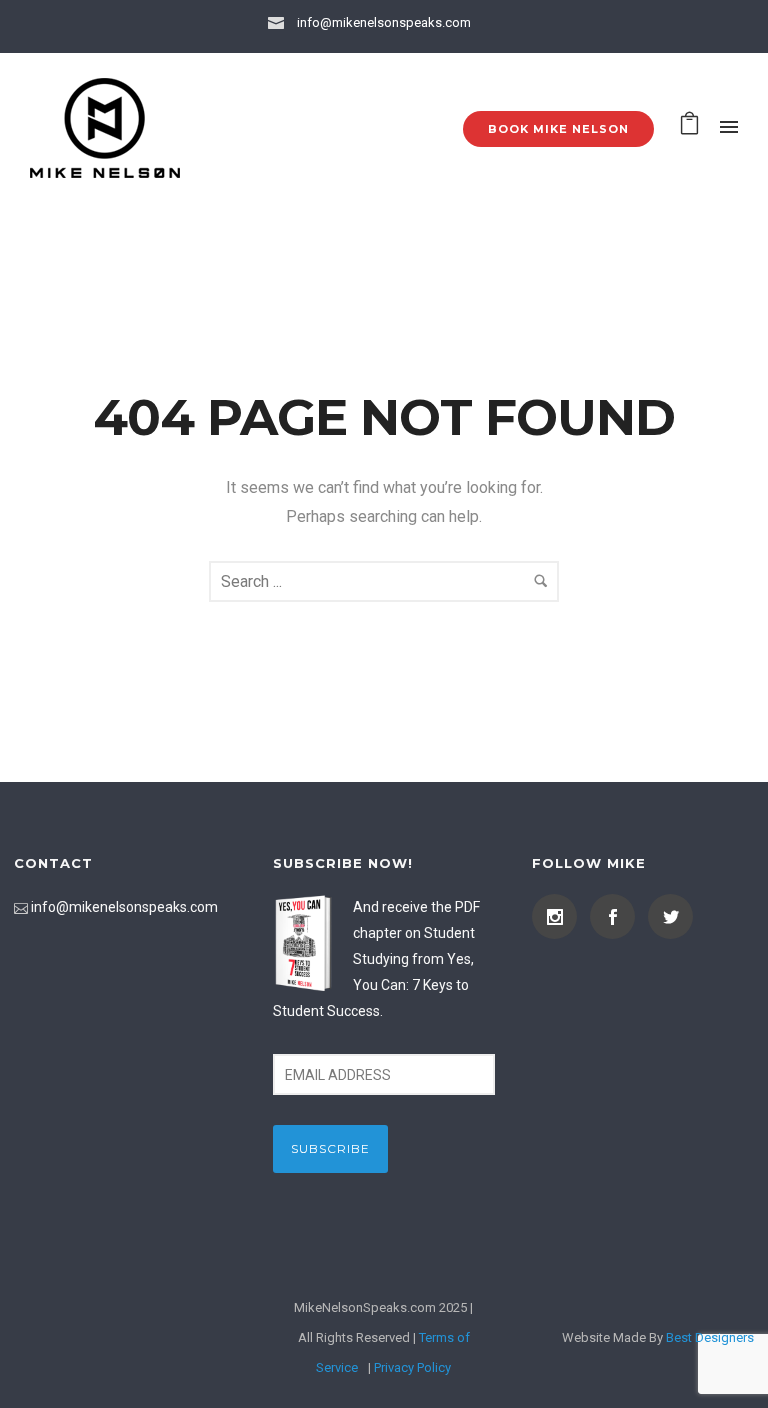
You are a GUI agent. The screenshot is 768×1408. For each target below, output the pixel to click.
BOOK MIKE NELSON (558, 129)
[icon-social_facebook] (617, 916)
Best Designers (710, 1337)
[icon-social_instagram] (559, 916)
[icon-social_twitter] (670, 916)
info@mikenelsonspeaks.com (384, 22)
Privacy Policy (412, 1367)
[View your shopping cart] (689, 127)
